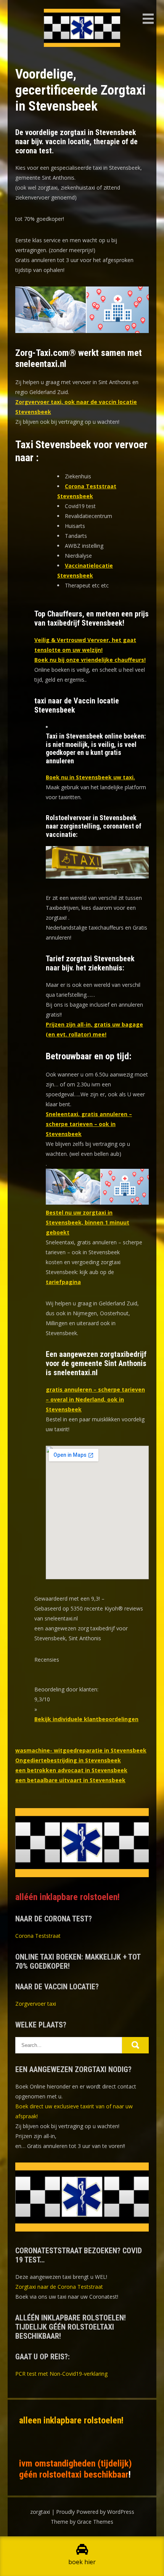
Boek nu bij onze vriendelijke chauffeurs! (90, 660)
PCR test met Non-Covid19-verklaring (61, 2374)
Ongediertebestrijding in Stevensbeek (68, 1760)
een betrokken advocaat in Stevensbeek (71, 1770)
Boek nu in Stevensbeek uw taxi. (90, 777)
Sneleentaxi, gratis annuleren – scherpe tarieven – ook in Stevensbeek (89, 1124)
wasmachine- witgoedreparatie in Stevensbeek (81, 1750)
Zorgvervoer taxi (36, 2004)
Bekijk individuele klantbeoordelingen (86, 1719)
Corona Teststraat (38, 1936)
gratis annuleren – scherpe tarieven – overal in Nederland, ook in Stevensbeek (95, 1399)
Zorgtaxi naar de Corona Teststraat (59, 2287)
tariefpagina (63, 1282)
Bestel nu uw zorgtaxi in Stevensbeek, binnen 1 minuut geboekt (88, 1222)
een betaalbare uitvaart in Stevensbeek (70, 1780)
